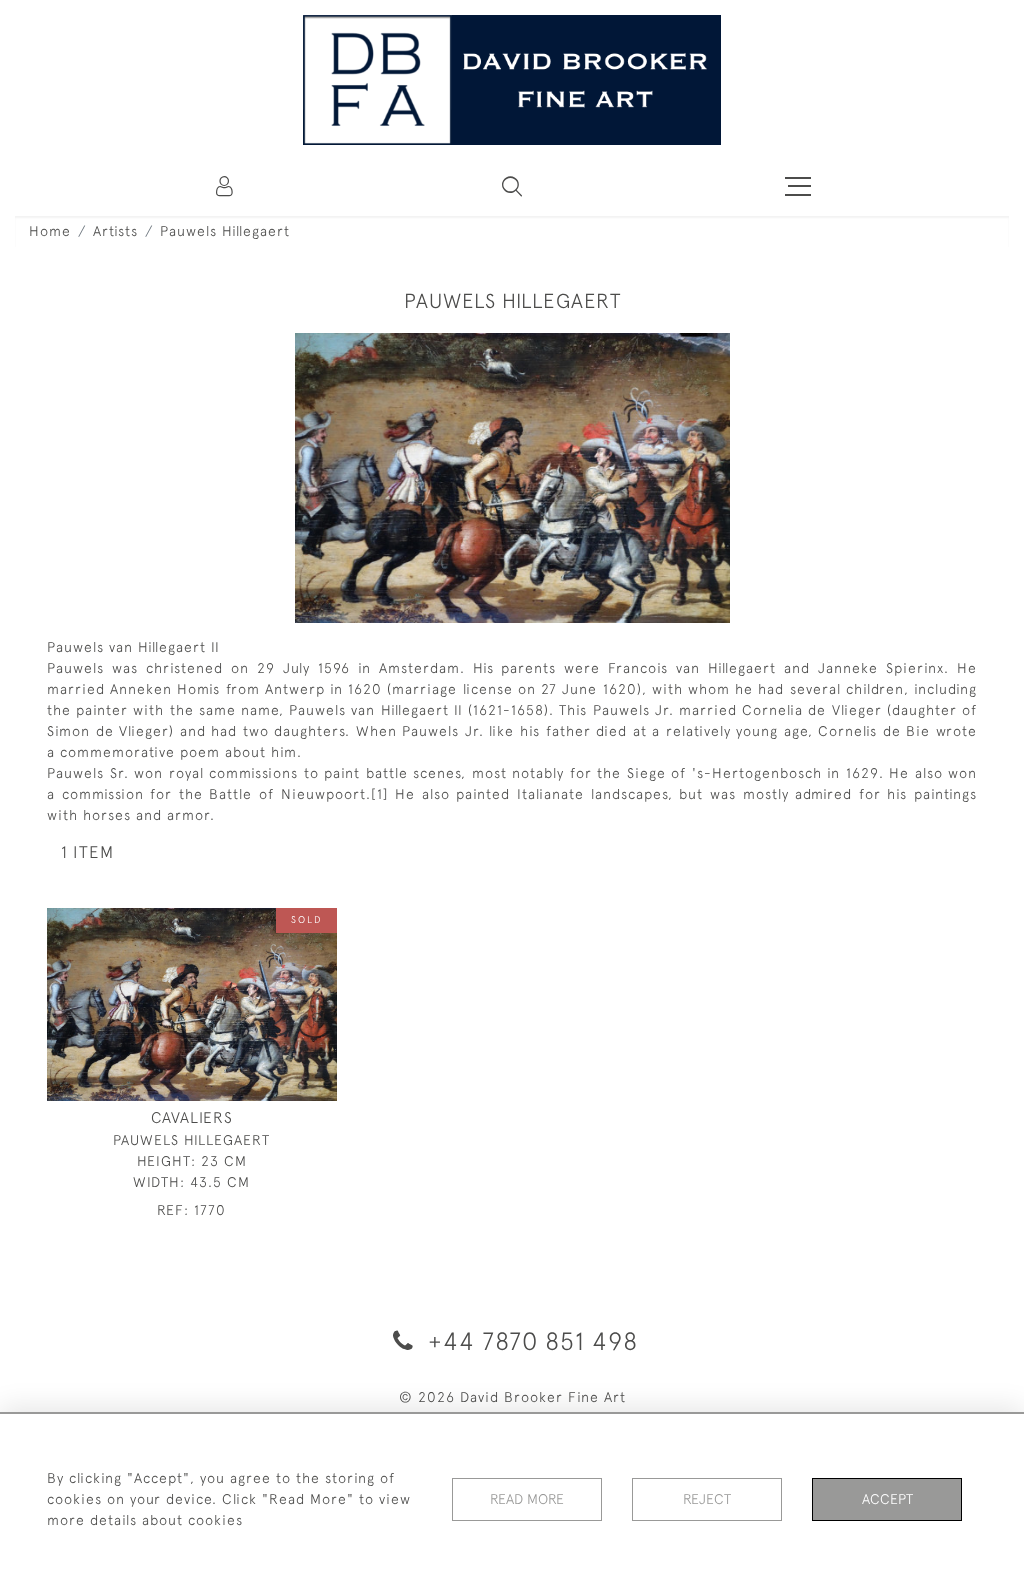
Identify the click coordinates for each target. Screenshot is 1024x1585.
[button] (512, 186)
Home (50, 231)
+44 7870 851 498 (529, 1340)
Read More (527, 1499)
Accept (887, 1499)
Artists (115, 231)
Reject (707, 1499)
